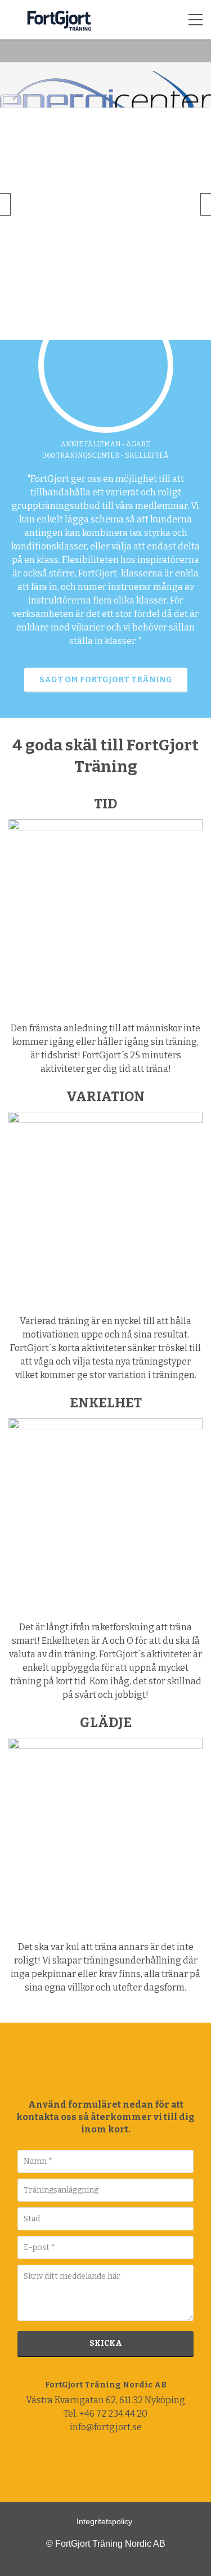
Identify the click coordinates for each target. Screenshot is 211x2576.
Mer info (85, 232)
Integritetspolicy (104, 2521)
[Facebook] (83, 2464)
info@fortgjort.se (106, 2427)
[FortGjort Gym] (14, 20)
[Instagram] (106, 2464)
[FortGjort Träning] (103, 2068)
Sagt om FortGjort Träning (106, 680)
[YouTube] (129, 2464)
